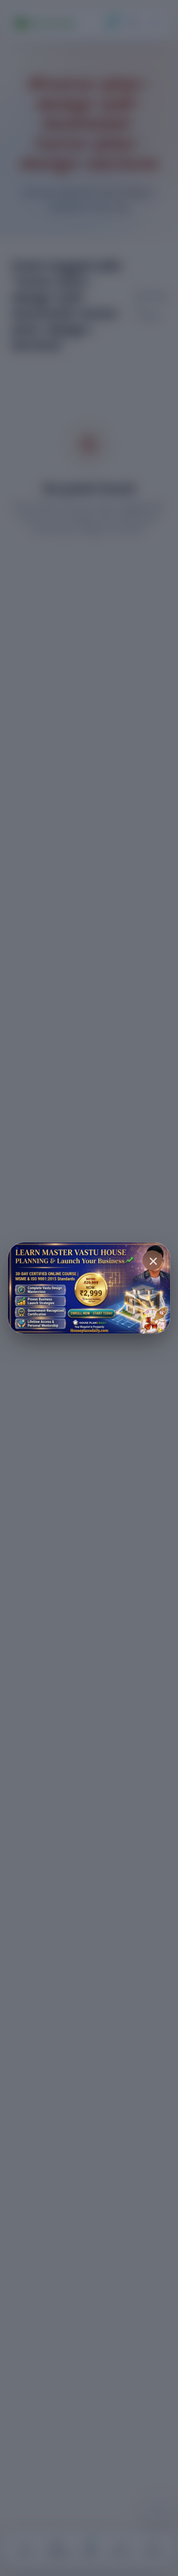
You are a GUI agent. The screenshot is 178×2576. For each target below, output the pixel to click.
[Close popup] (152, 1260)
